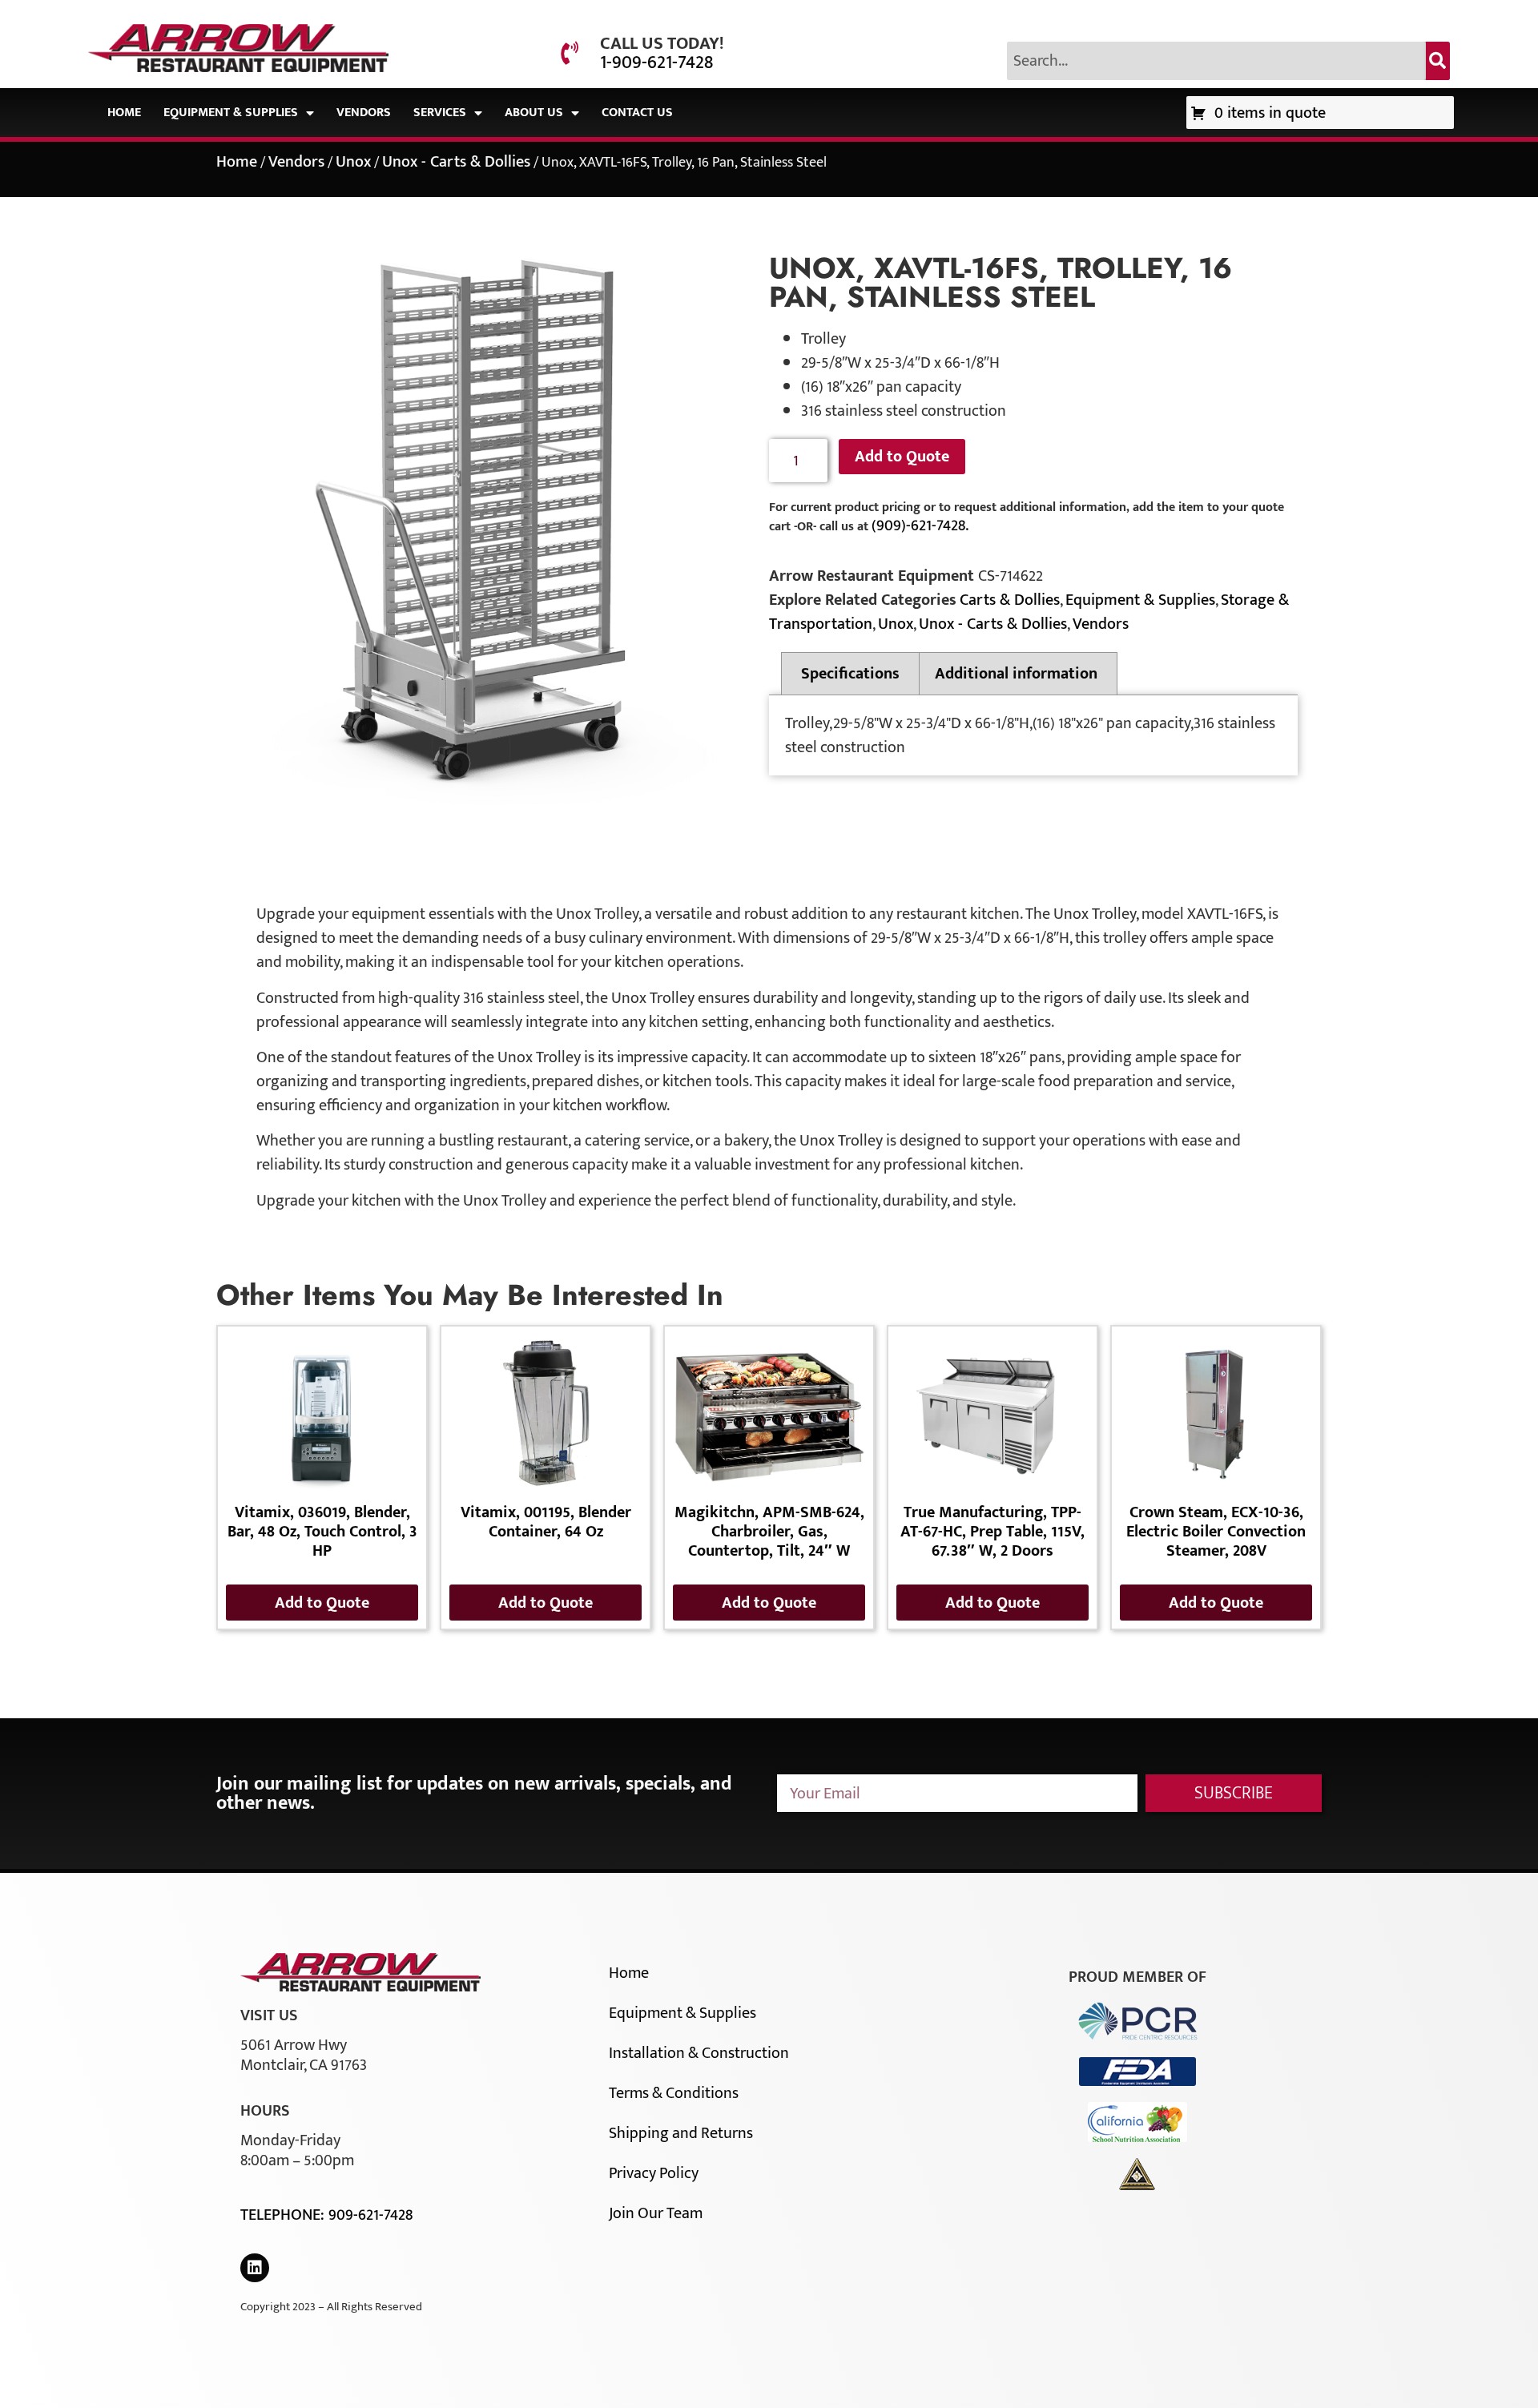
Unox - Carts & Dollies (456, 162)
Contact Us (637, 113)
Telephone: (284, 2215)
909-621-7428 (370, 2215)
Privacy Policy (654, 2173)
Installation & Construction (699, 2053)
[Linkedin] (255, 2268)
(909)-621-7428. (920, 525)
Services (440, 113)
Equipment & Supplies (231, 113)
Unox (353, 162)
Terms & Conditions (674, 2093)
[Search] (1438, 61)
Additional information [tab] (1016, 674)
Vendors (364, 113)
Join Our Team (656, 2213)
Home (124, 113)
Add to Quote (902, 457)
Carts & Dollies (1010, 600)
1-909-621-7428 (656, 62)
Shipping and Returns (681, 2133)
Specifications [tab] (850, 674)
